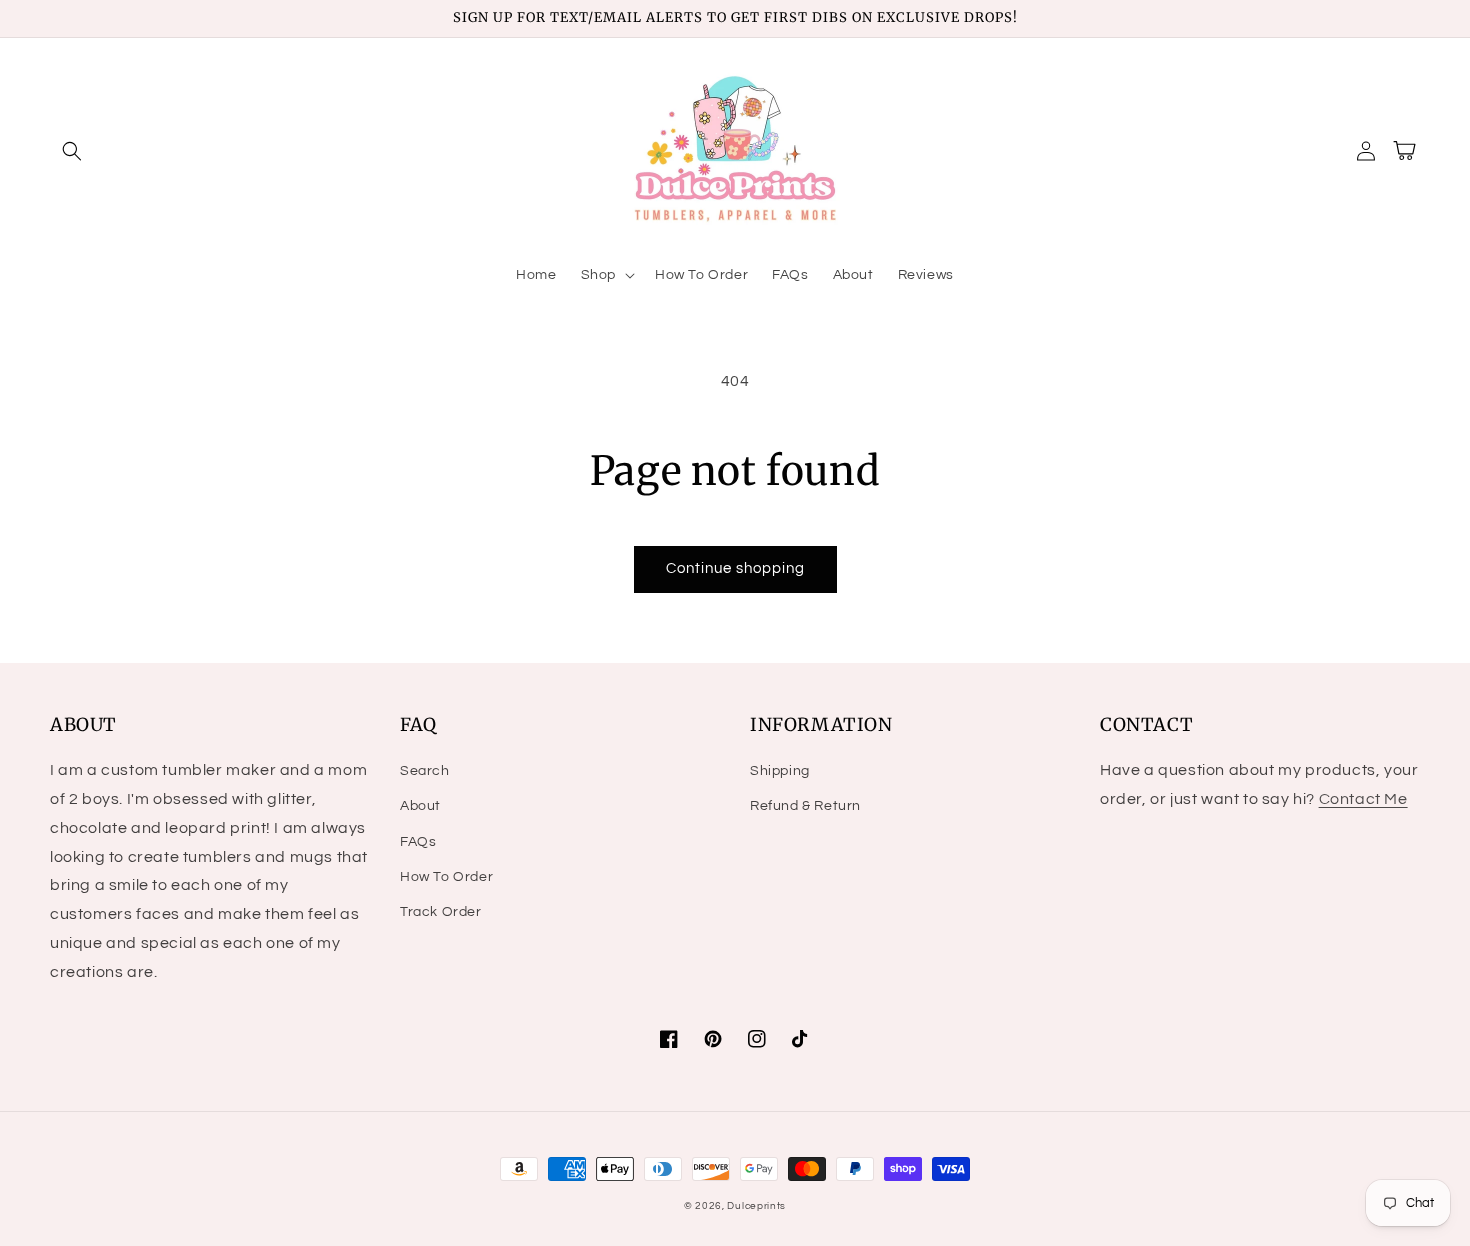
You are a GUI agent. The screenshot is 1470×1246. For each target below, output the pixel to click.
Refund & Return (805, 806)
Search (425, 771)
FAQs (418, 842)
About (420, 806)
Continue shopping (735, 568)
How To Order (446, 877)
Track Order (441, 912)
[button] (72, 151)
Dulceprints (756, 1206)
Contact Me (1363, 799)
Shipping (780, 771)
